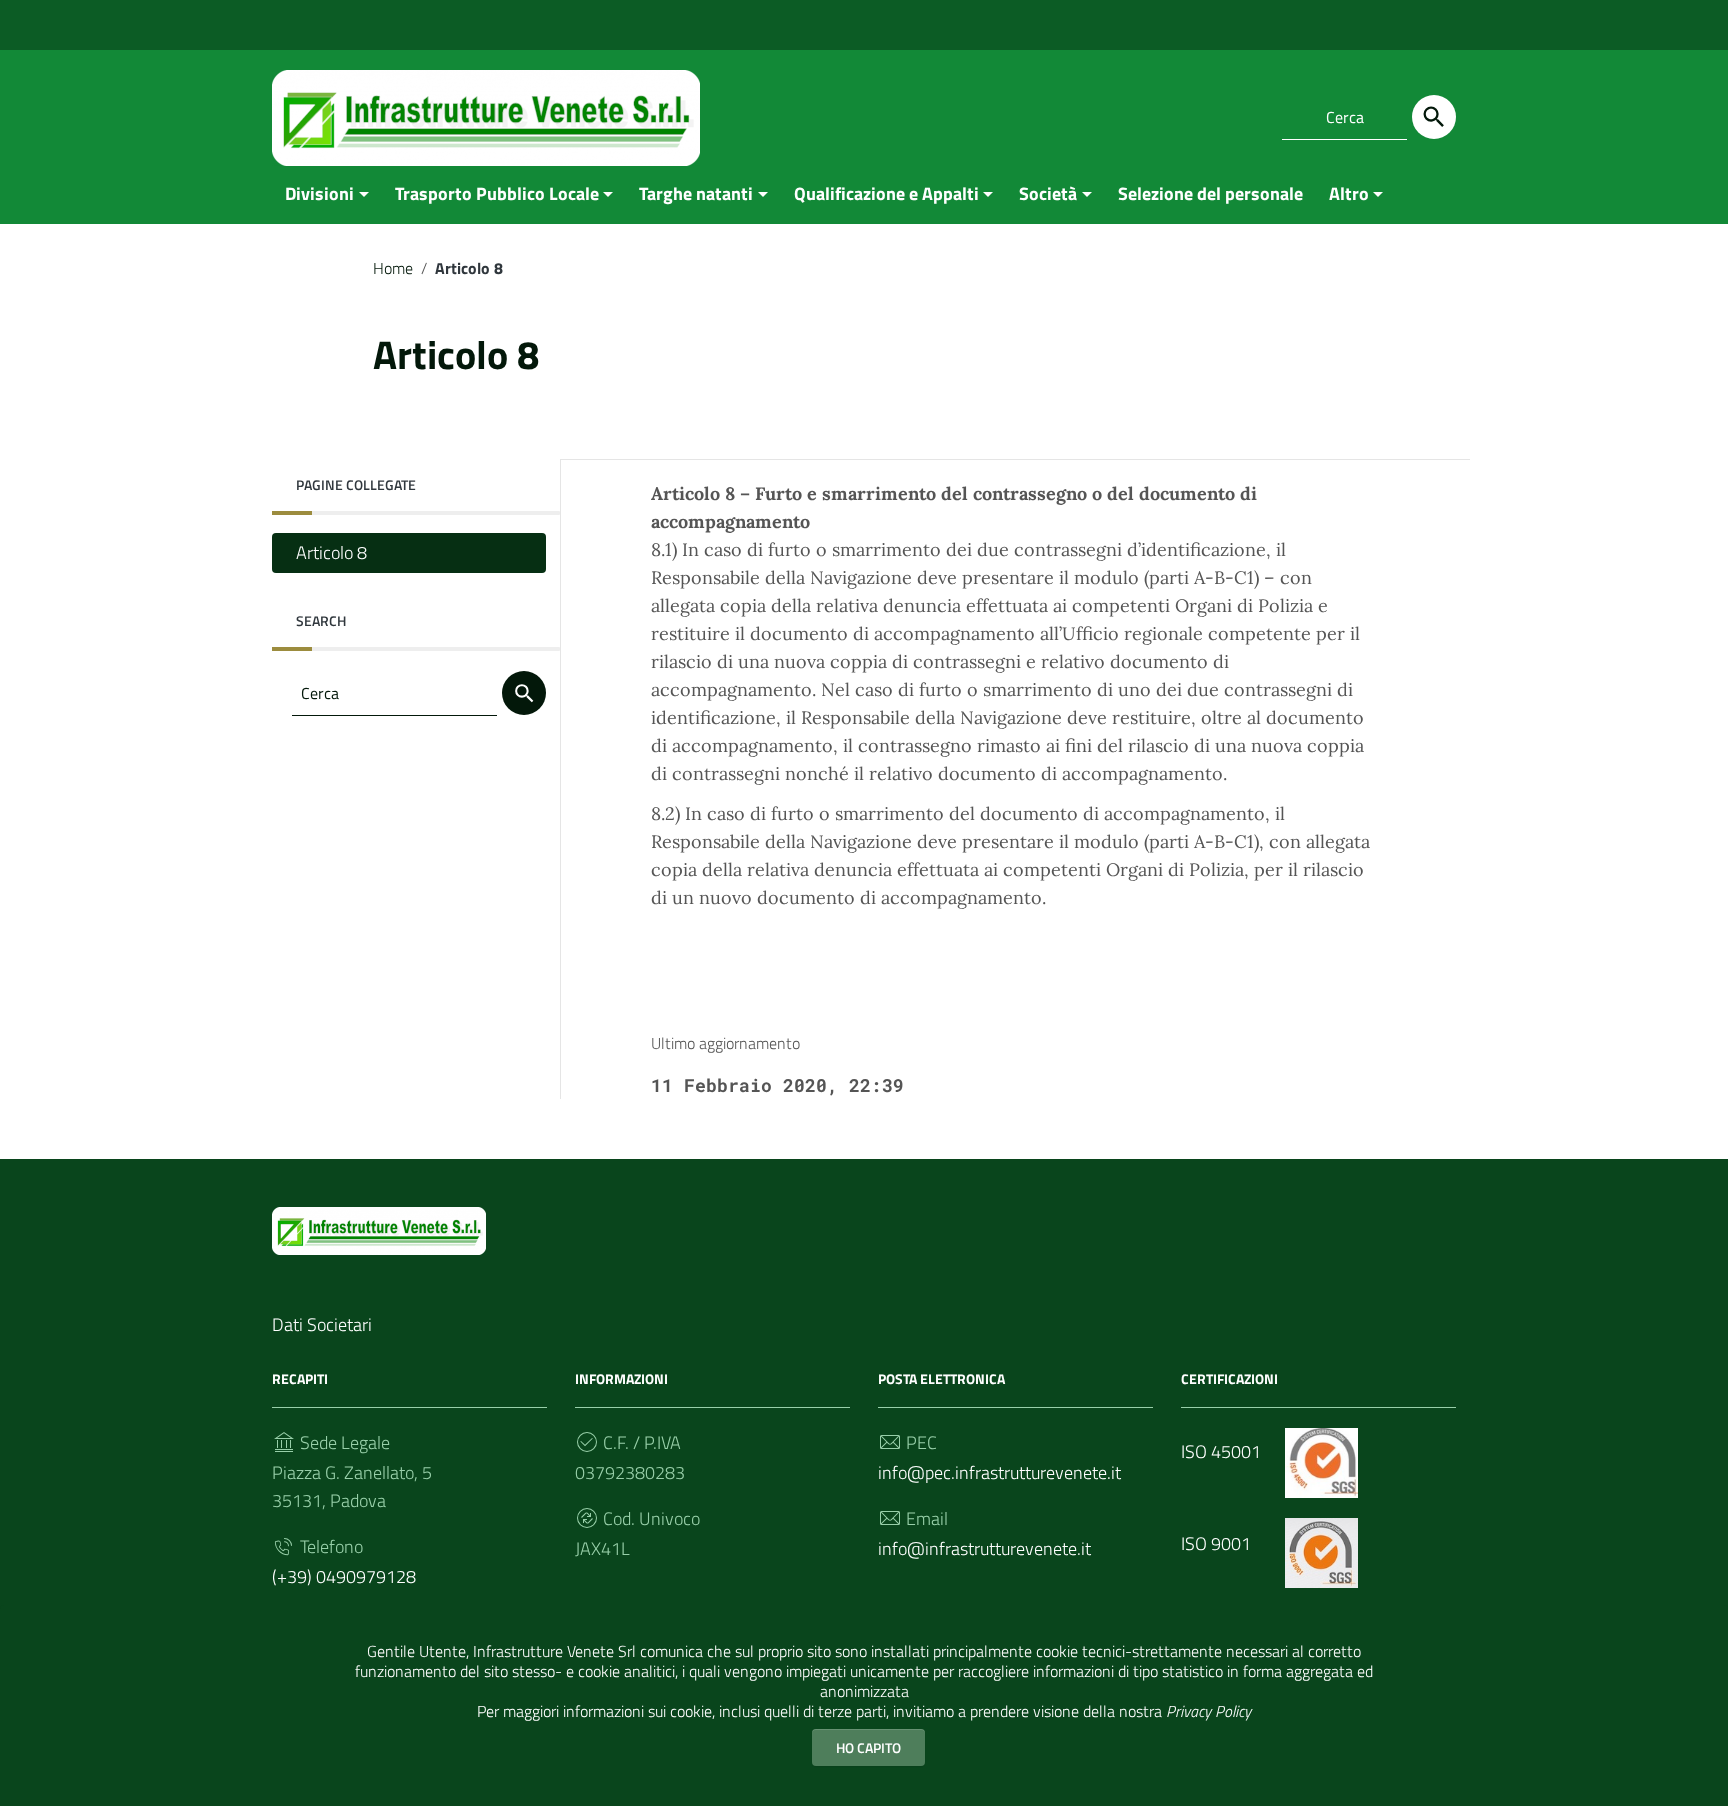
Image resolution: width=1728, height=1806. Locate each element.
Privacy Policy (1208, 1711)
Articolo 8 (331, 552)
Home (393, 268)
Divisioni (319, 193)
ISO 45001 (1223, 1451)
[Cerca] (1434, 117)
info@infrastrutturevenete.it (984, 1548)
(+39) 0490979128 (344, 1576)
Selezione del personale (1210, 193)
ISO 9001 (1218, 1543)
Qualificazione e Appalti (886, 193)
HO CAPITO (868, 1747)
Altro (1349, 193)
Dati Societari (322, 1324)
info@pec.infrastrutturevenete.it (999, 1472)
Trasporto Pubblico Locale (497, 193)
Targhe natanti (696, 193)
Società (1048, 193)
